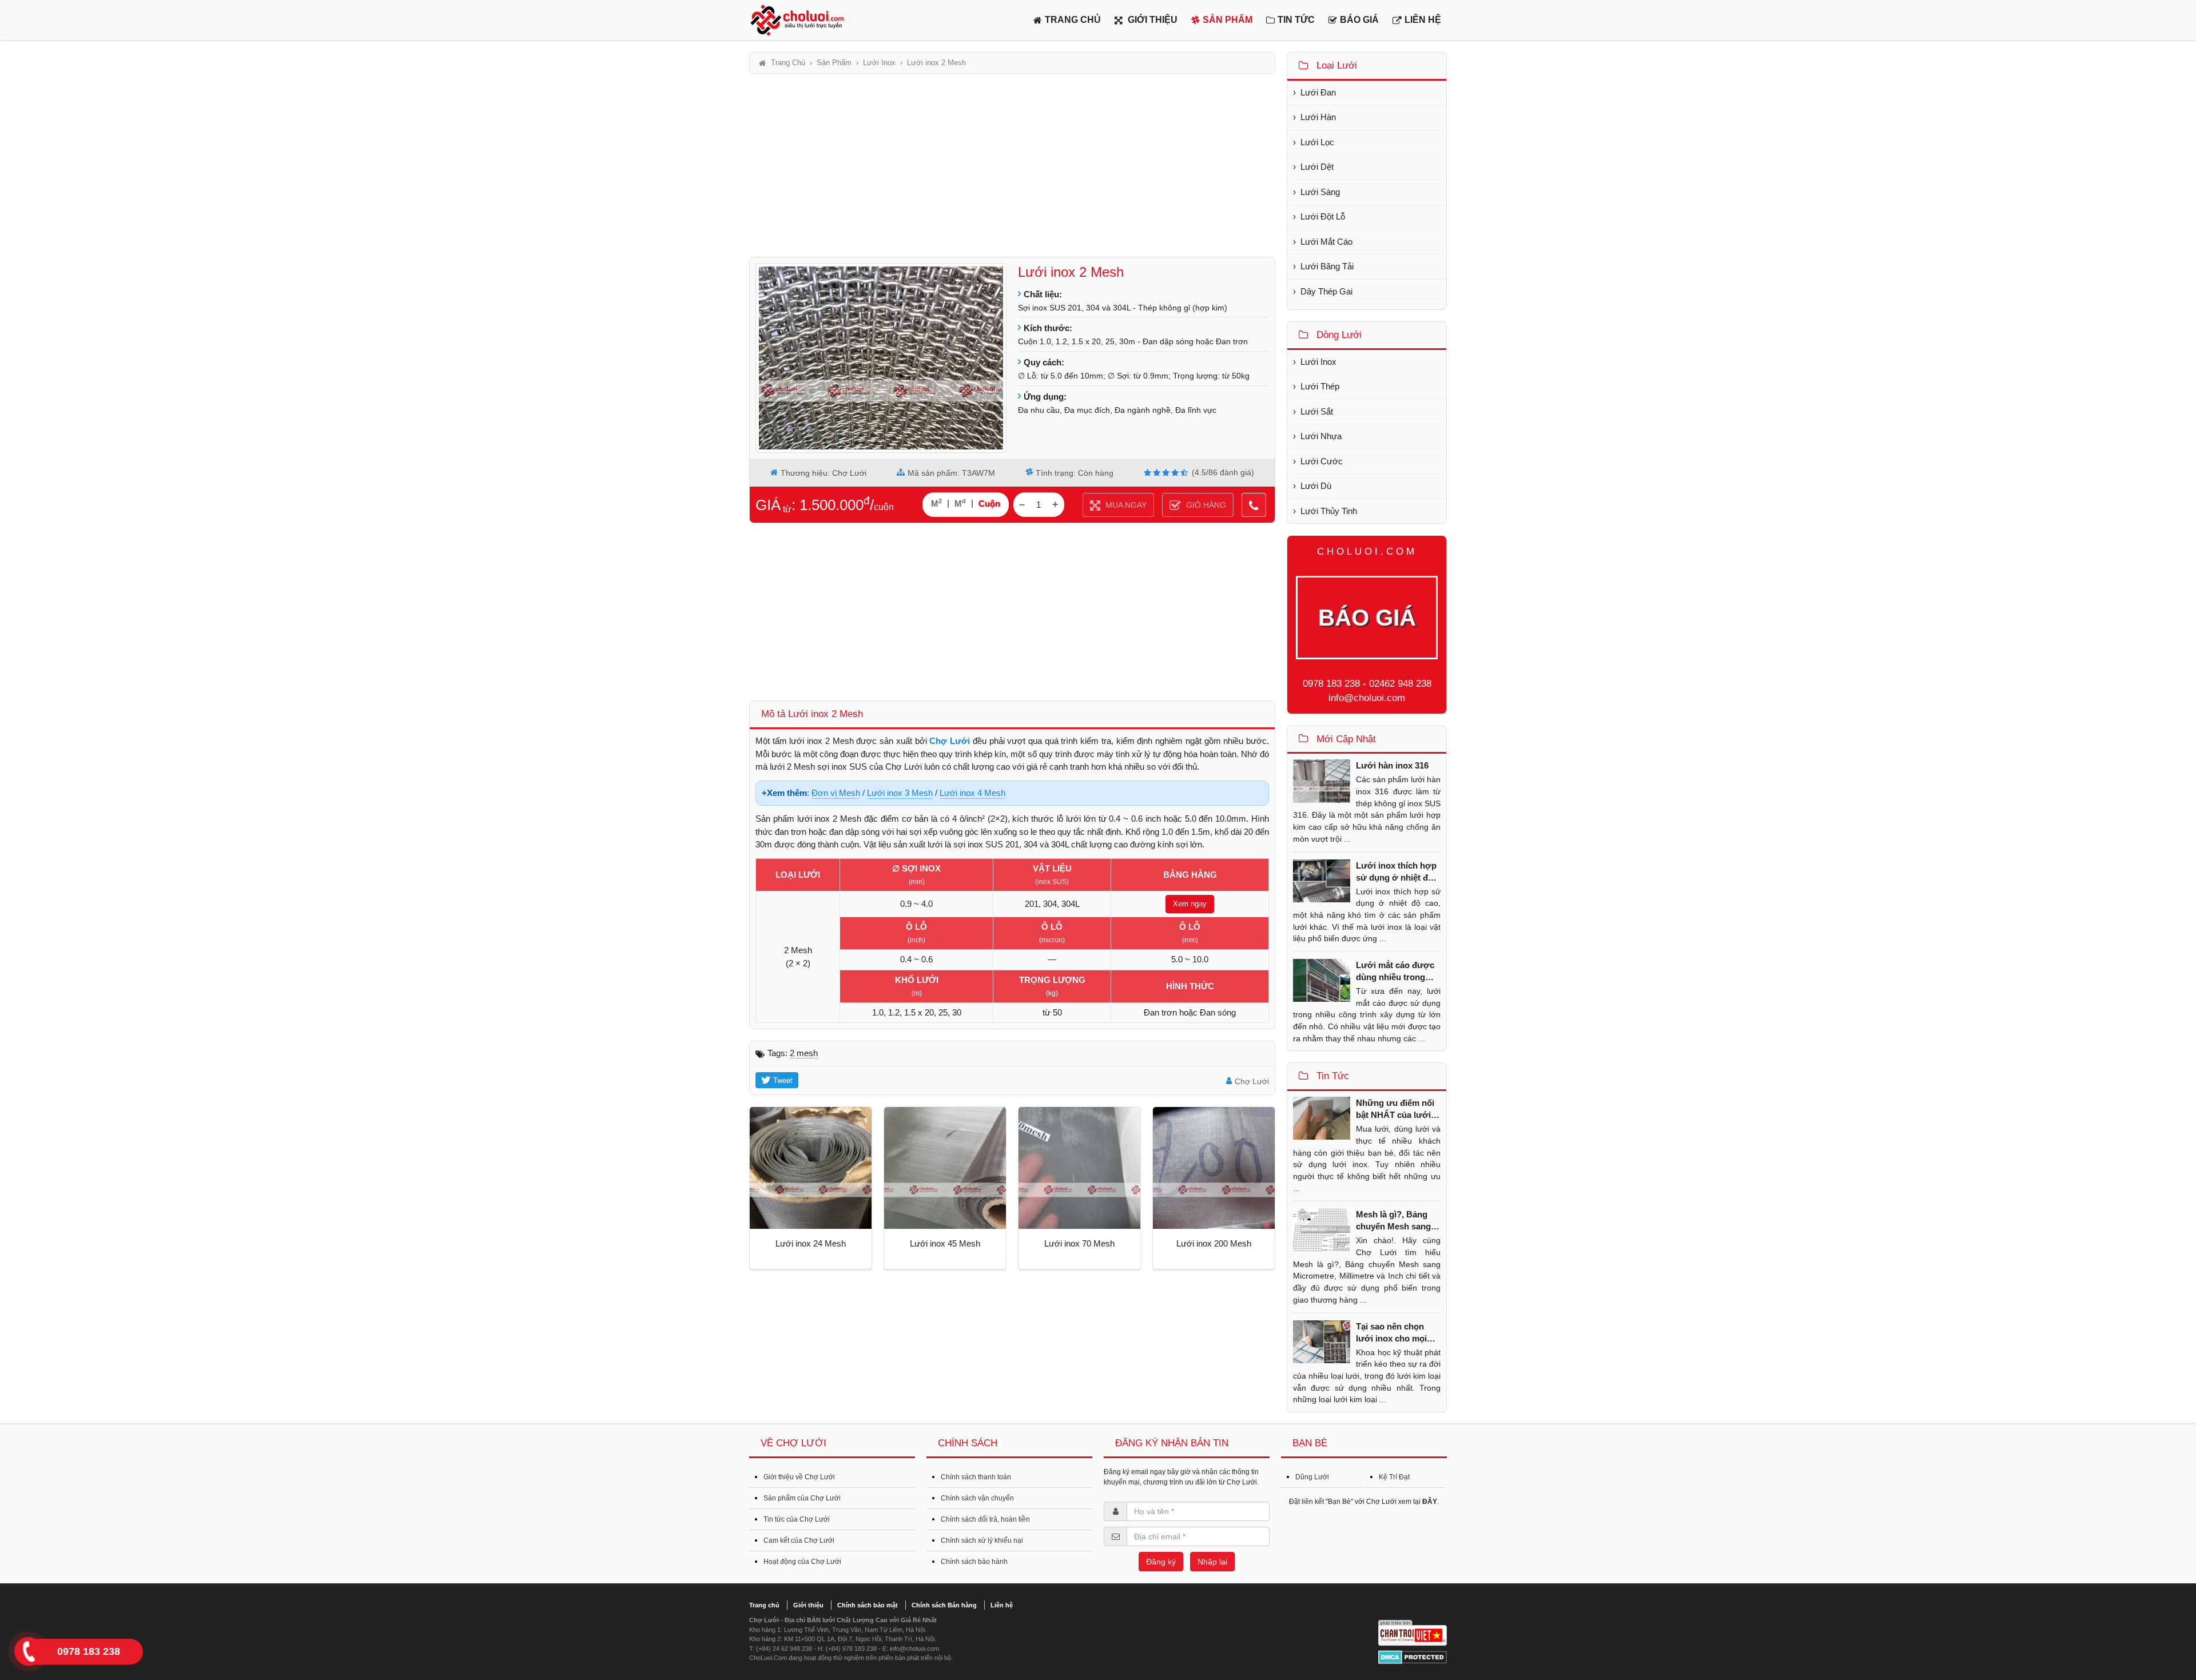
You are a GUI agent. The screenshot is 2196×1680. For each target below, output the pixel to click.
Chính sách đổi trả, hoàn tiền (985, 1519)
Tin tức (1296, 20)
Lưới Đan (1318, 92)
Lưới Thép (1320, 386)
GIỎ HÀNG (1205, 505)
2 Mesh (804, 1053)
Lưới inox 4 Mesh (972, 793)
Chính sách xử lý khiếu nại (982, 1540)
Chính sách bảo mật (868, 1605)
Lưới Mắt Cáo (1326, 242)
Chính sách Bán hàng (944, 1605)
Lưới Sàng (1320, 192)
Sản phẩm (1228, 20)
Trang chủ (764, 1605)
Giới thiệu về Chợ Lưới (799, 1477)
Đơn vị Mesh (836, 793)
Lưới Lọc (1317, 142)
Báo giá (1359, 20)
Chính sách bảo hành (974, 1562)
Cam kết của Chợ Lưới (799, 1540)
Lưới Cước (1322, 461)
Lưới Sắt (1317, 411)
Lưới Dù (1316, 486)
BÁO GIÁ (1367, 618)
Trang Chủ (1073, 20)
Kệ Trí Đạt (1394, 1477)
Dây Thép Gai (1326, 291)
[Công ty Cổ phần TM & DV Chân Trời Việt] (1413, 1633)
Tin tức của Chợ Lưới (797, 1519)
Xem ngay (1190, 904)
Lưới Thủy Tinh (1329, 511)
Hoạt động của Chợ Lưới (802, 1562)
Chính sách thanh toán (976, 1477)
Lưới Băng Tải (1327, 266)
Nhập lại (1212, 1562)
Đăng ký (1161, 1562)
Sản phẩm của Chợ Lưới (802, 1498)
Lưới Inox (1318, 362)
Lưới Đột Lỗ (1323, 216)
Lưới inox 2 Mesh (1071, 272)
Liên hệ (1423, 20)
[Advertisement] (1012, 165)
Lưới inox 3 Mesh (900, 793)
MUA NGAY (1125, 505)
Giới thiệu (1151, 20)
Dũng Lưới (1312, 1477)
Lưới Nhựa (1321, 436)
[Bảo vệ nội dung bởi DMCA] (1413, 1657)
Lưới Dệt (1317, 167)
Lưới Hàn (1318, 117)
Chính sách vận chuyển (977, 1498)
